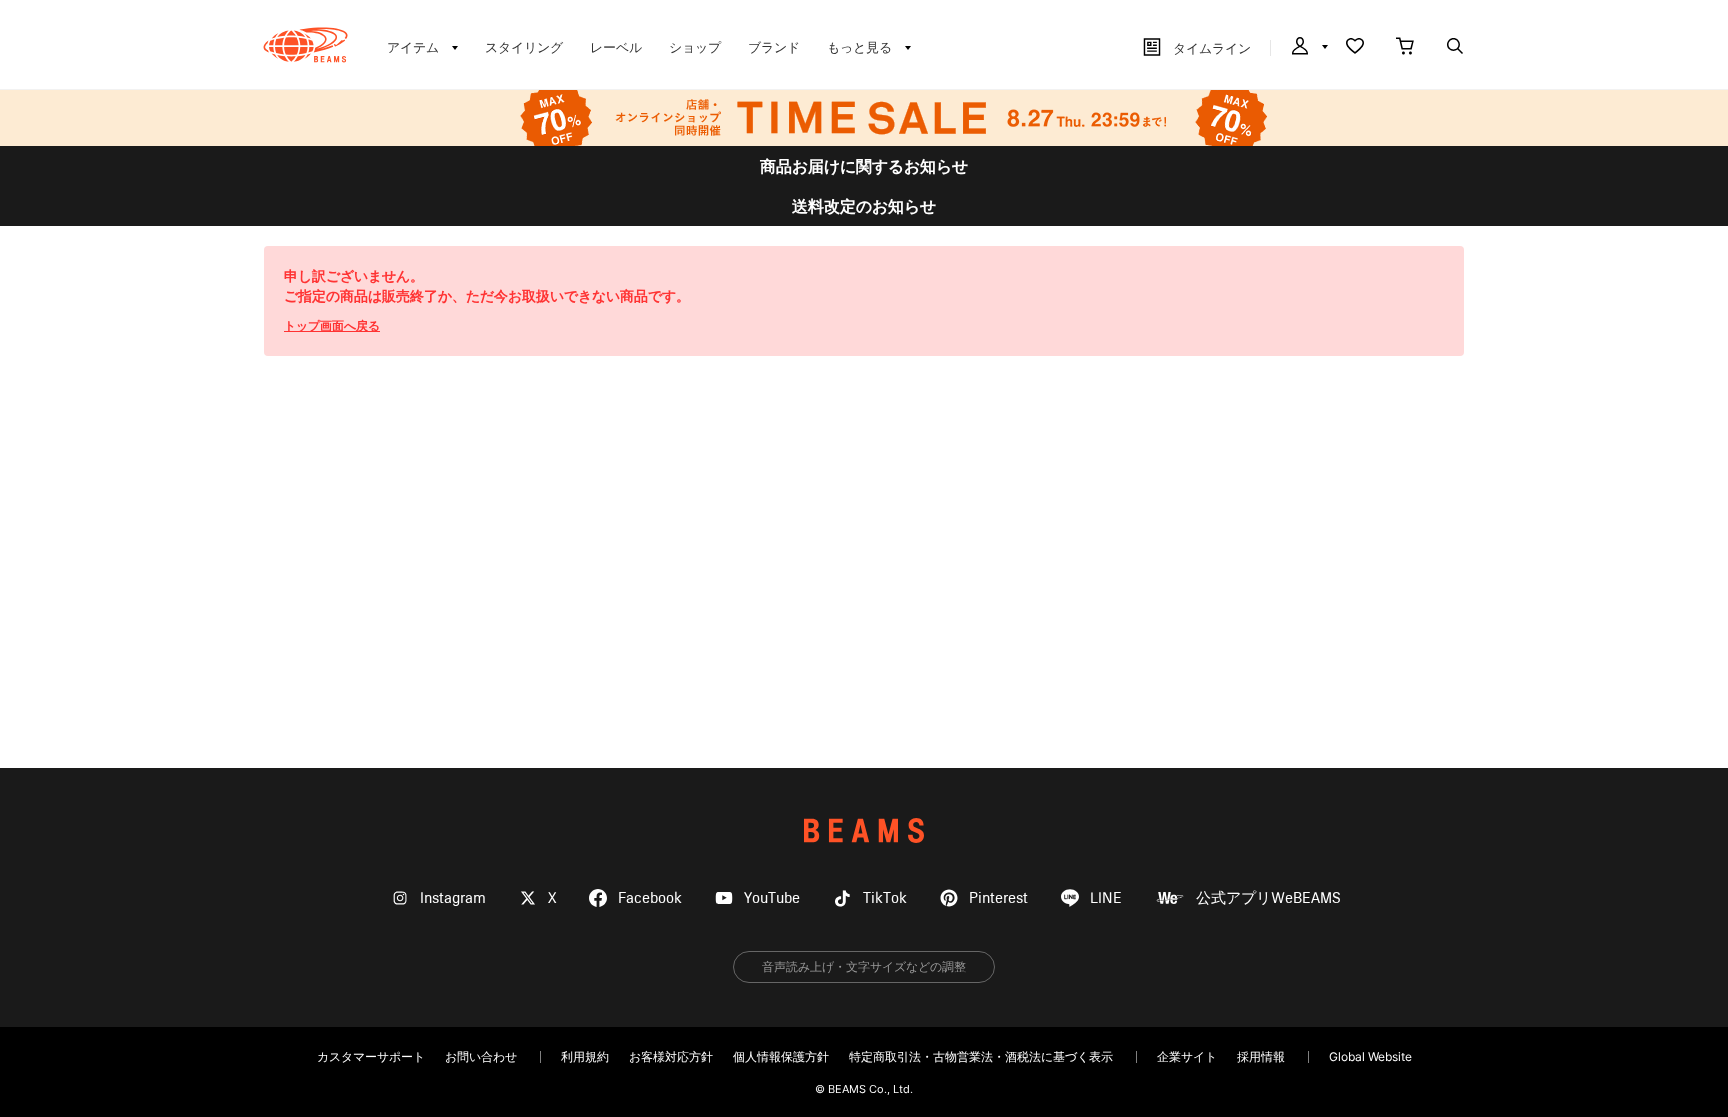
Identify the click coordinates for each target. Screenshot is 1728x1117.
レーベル (616, 47)
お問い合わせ (481, 1056)
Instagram (453, 898)
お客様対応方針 (671, 1056)
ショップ (695, 47)
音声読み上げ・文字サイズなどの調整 (864, 966)
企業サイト (1187, 1056)
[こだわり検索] (1455, 48)
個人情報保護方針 (781, 1056)
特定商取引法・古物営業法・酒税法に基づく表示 (981, 1056)
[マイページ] (1308, 48)
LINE (1106, 898)
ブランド (774, 47)
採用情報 (1261, 1056)
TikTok (885, 898)
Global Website (1370, 1056)
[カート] (1405, 48)
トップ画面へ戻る (332, 325)
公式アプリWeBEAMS (1268, 898)
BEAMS (864, 830)
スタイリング (524, 47)
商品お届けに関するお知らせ (864, 166)
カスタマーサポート (371, 1056)
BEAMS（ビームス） (305, 45)
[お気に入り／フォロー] (1355, 48)
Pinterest (998, 898)
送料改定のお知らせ (864, 206)
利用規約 (585, 1056)
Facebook (650, 898)
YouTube (772, 898)
